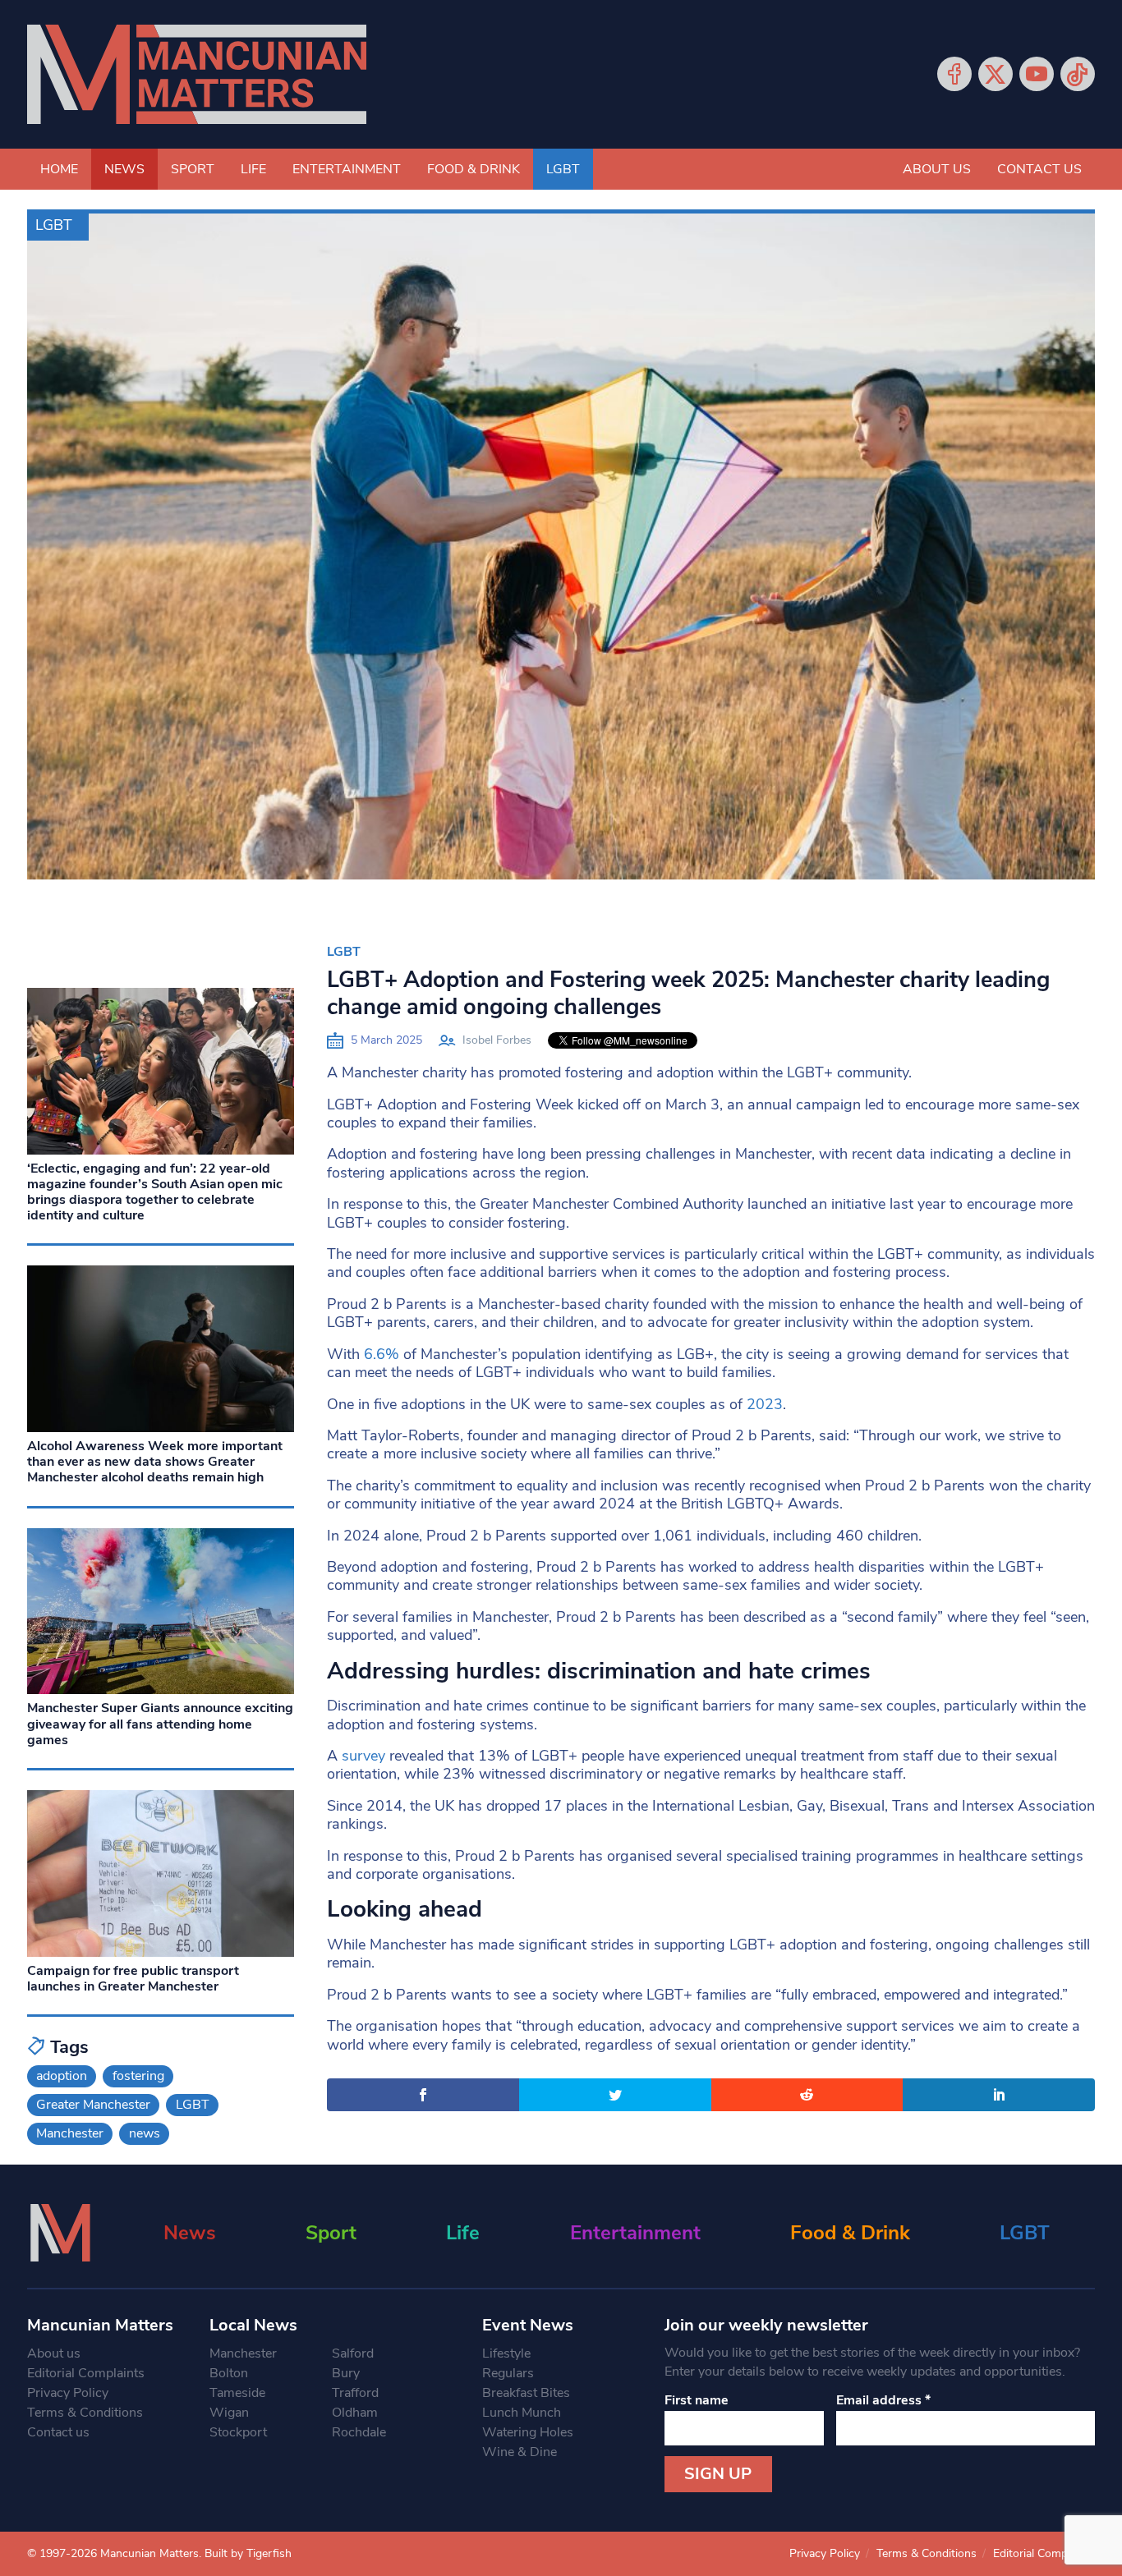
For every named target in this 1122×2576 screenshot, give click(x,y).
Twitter (996, 74)
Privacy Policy (68, 2393)
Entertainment (347, 169)
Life (253, 169)
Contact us (1039, 169)
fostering (138, 2076)
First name (697, 2400)
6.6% (382, 1354)
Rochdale (359, 2432)
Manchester (70, 2133)
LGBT (563, 169)
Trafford (355, 2393)
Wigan (229, 2413)
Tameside (237, 2393)
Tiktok (1078, 74)
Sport (193, 169)
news (145, 2133)
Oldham (355, 2413)
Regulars (508, 2373)
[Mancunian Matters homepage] (197, 74)
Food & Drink (474, 169)
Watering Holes (528, 2432)
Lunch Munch (522, 2413)
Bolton (229, 2373)
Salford (353, 2353)
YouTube (1037, 74)
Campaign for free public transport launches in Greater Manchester (133, 1979)
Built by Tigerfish (248, 2553)
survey (363, 1756)
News (124, 169)
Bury (346, 2373)
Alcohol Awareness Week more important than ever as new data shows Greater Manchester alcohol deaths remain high (155, 1462)
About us (937, 169)
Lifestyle (506, 2353)
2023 (765, 1404)
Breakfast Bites (526, 2393)
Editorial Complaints (86, 2373)
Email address (883, 2400)
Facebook (954, 74)
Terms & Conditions (85, 2413)
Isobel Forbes (497, 1040)
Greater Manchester (93, 2105)
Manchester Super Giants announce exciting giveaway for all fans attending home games (160, 1724)
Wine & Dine (520, 2452)
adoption (62, 2076)
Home (59, 169)
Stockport (238, 2432)
